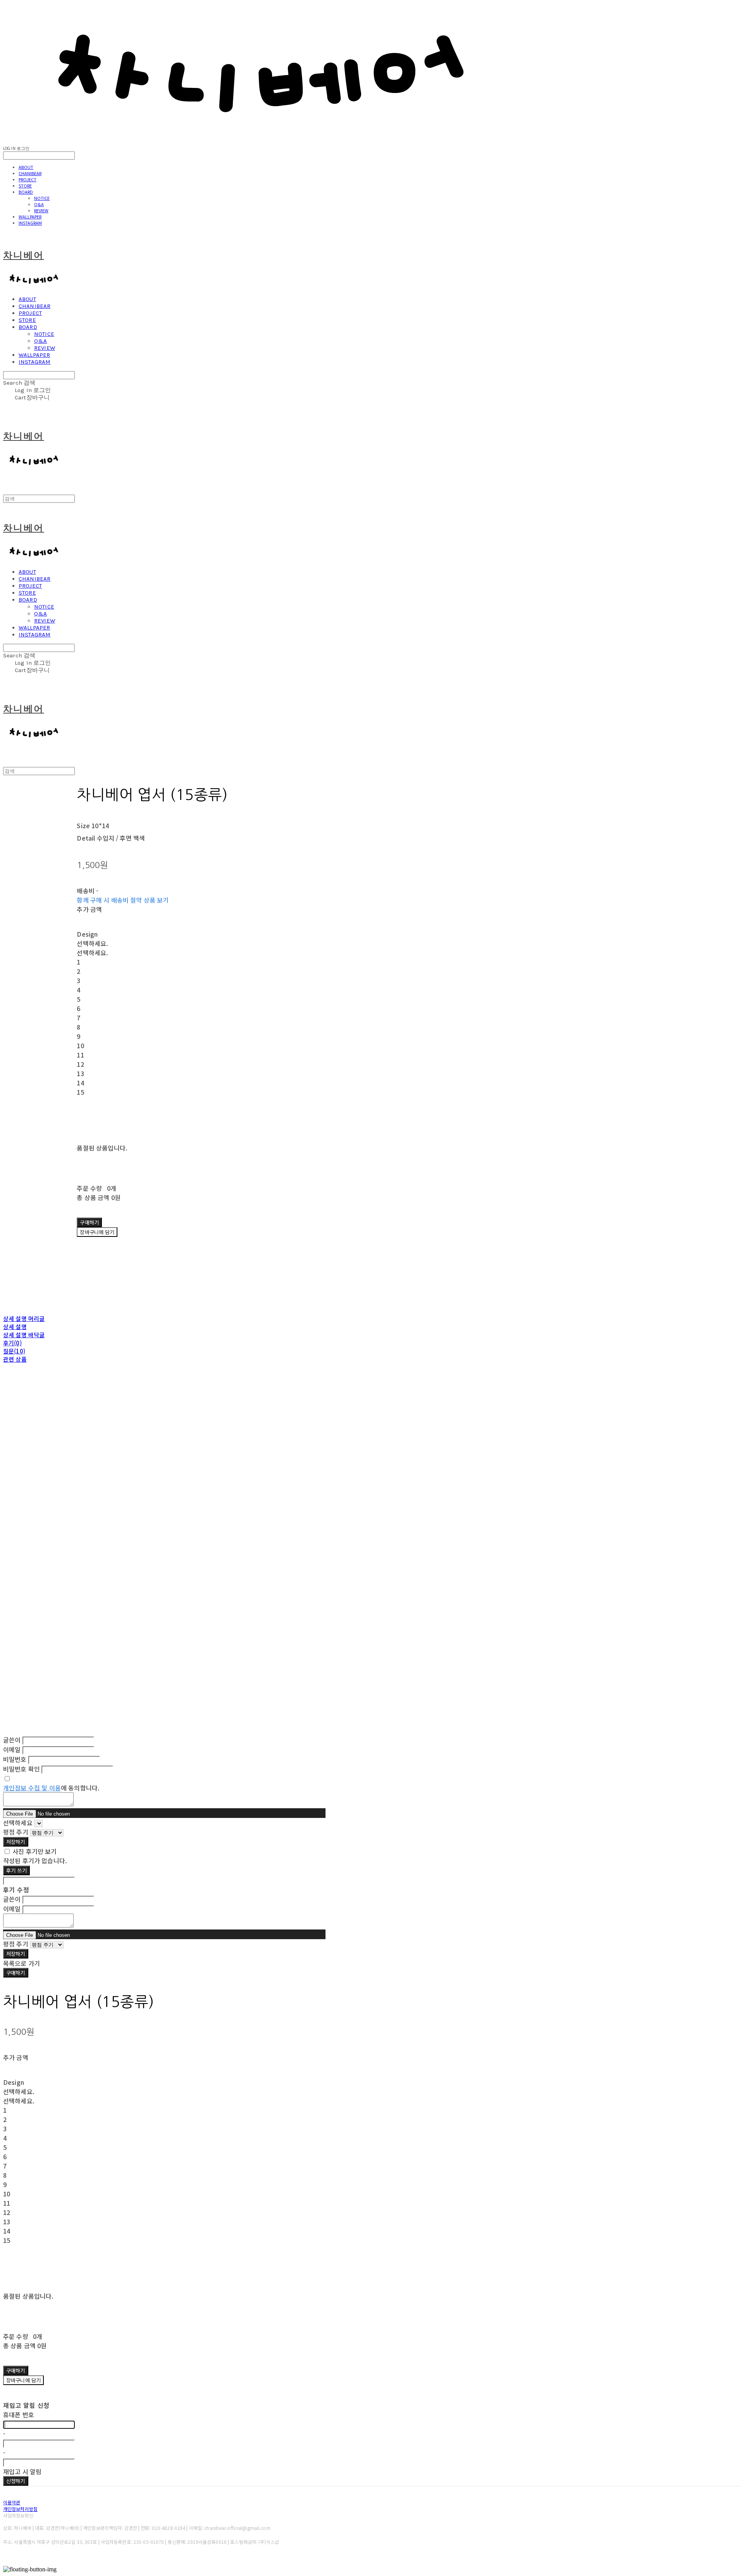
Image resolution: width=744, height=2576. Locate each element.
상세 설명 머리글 (24, 1318)
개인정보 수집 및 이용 (32, 1788)
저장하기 (16, 1842)
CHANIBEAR (30, 173)
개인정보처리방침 (20, 2509)
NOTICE (42, 198)
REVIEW (41, 210)
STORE (25, 186)
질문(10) (14, 1351)
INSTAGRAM (30, 223)
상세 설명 (15, 1327)
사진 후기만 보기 (34, 1851)
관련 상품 (15, 1359)
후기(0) (12, 1343)
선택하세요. (92, 943)
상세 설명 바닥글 (24, 1335)
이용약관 (12, 2502)
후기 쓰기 (16, 1870)
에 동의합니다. (51, 1788)
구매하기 (16, 1973)
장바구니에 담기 (23, 2380)
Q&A (39, 204)
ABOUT (26, 167)
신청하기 (16, 2481)
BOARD (26, 192)
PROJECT (28, 179)
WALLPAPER (30, 217)
